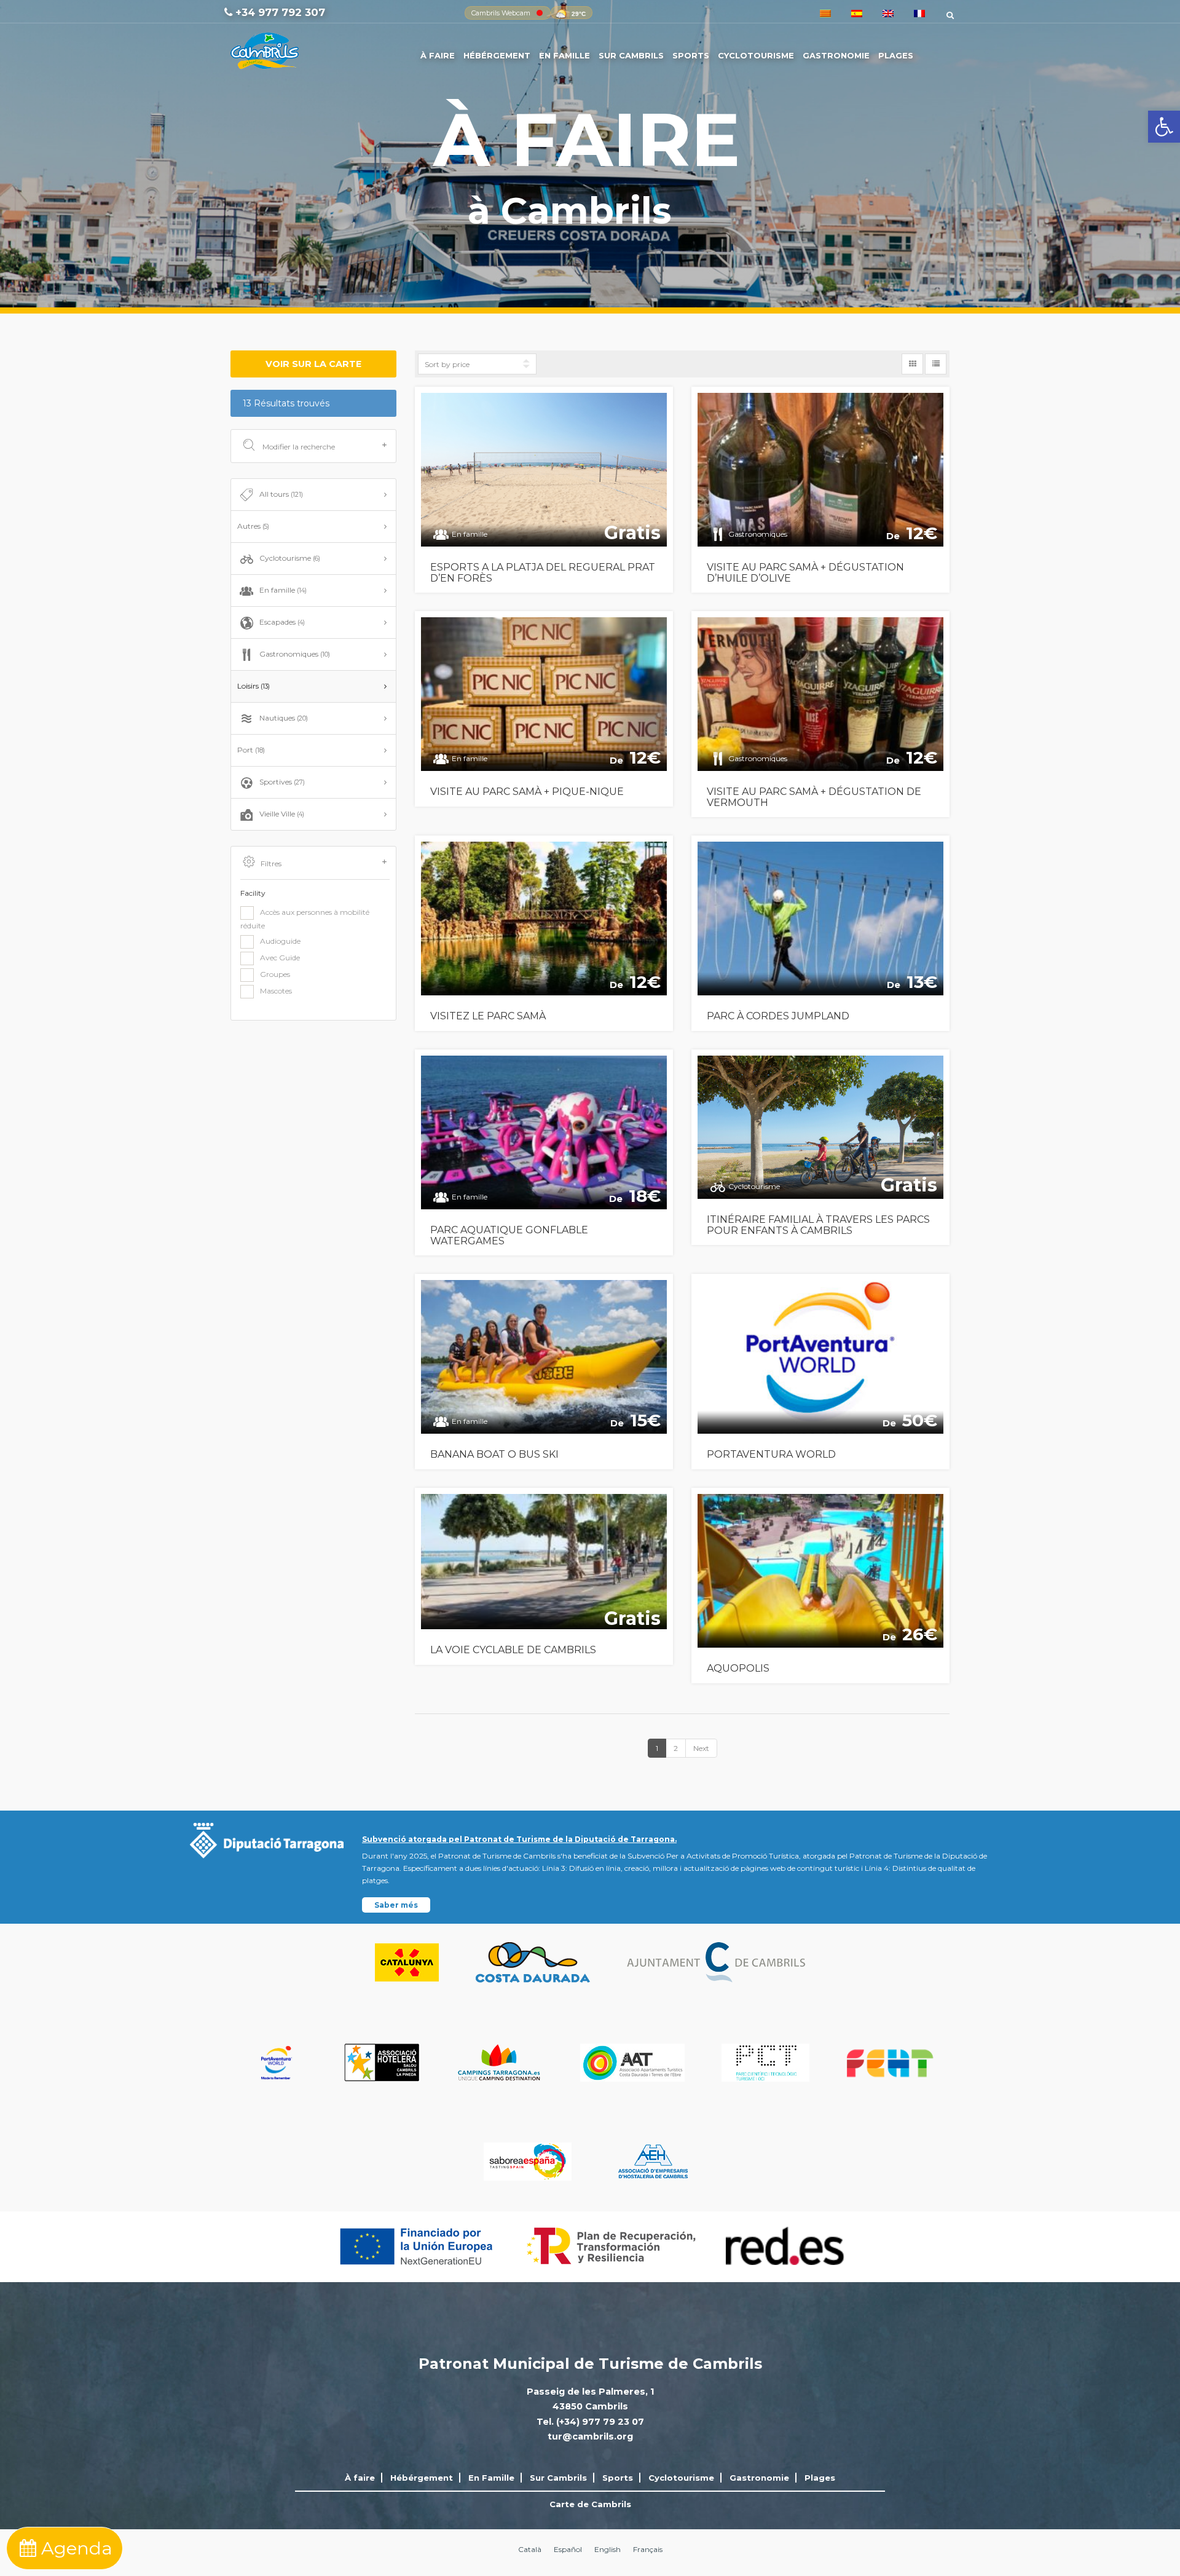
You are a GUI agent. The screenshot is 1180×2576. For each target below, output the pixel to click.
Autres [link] (253, 526)
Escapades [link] (282, 622)
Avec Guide (280, 958)
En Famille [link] (564, 55)
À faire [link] (438, 55)
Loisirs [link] (254, 686)
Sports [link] (691, 55)
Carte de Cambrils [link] (590, 2504)
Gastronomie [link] (836, 55)
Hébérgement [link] (497, 55)
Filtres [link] (271, 863)
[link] (1164, 127)
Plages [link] (896, 55)
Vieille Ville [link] (282, 814)
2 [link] (676, 1748)
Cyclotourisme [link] (756, 55)
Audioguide (280, 941)
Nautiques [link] (284, 718)
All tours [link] (281, 494)
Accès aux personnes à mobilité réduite (305, 919)
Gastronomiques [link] (295, 654)
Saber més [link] (396, 1905)
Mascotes (276, 991)
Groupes (275, 974)
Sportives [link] (282, 782)
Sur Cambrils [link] (631, 55)
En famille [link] (283, 590)
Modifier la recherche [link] (298, 447)
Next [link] (701, 1748)
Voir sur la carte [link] (313, 364)
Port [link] (251, 750)
